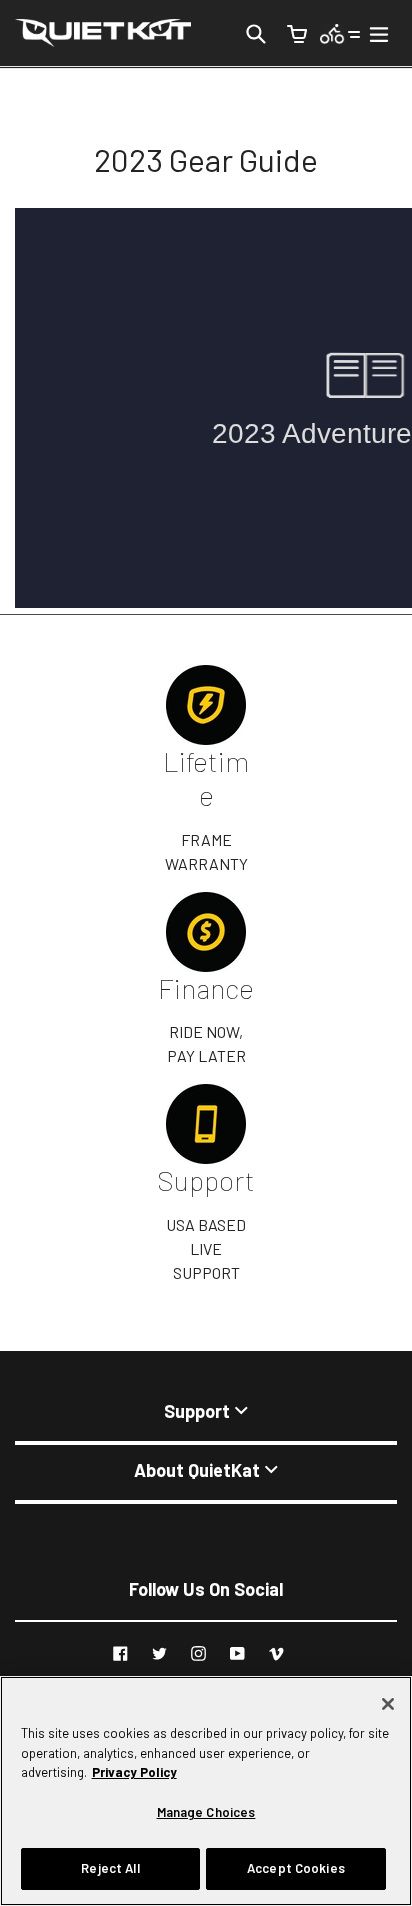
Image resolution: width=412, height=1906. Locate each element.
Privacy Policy (134, 1772)
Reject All (110, 1868)
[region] (206, 1791)
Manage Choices (206, 1812)
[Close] (388, 1704)
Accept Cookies (296, 1868)
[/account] (340, 32)
